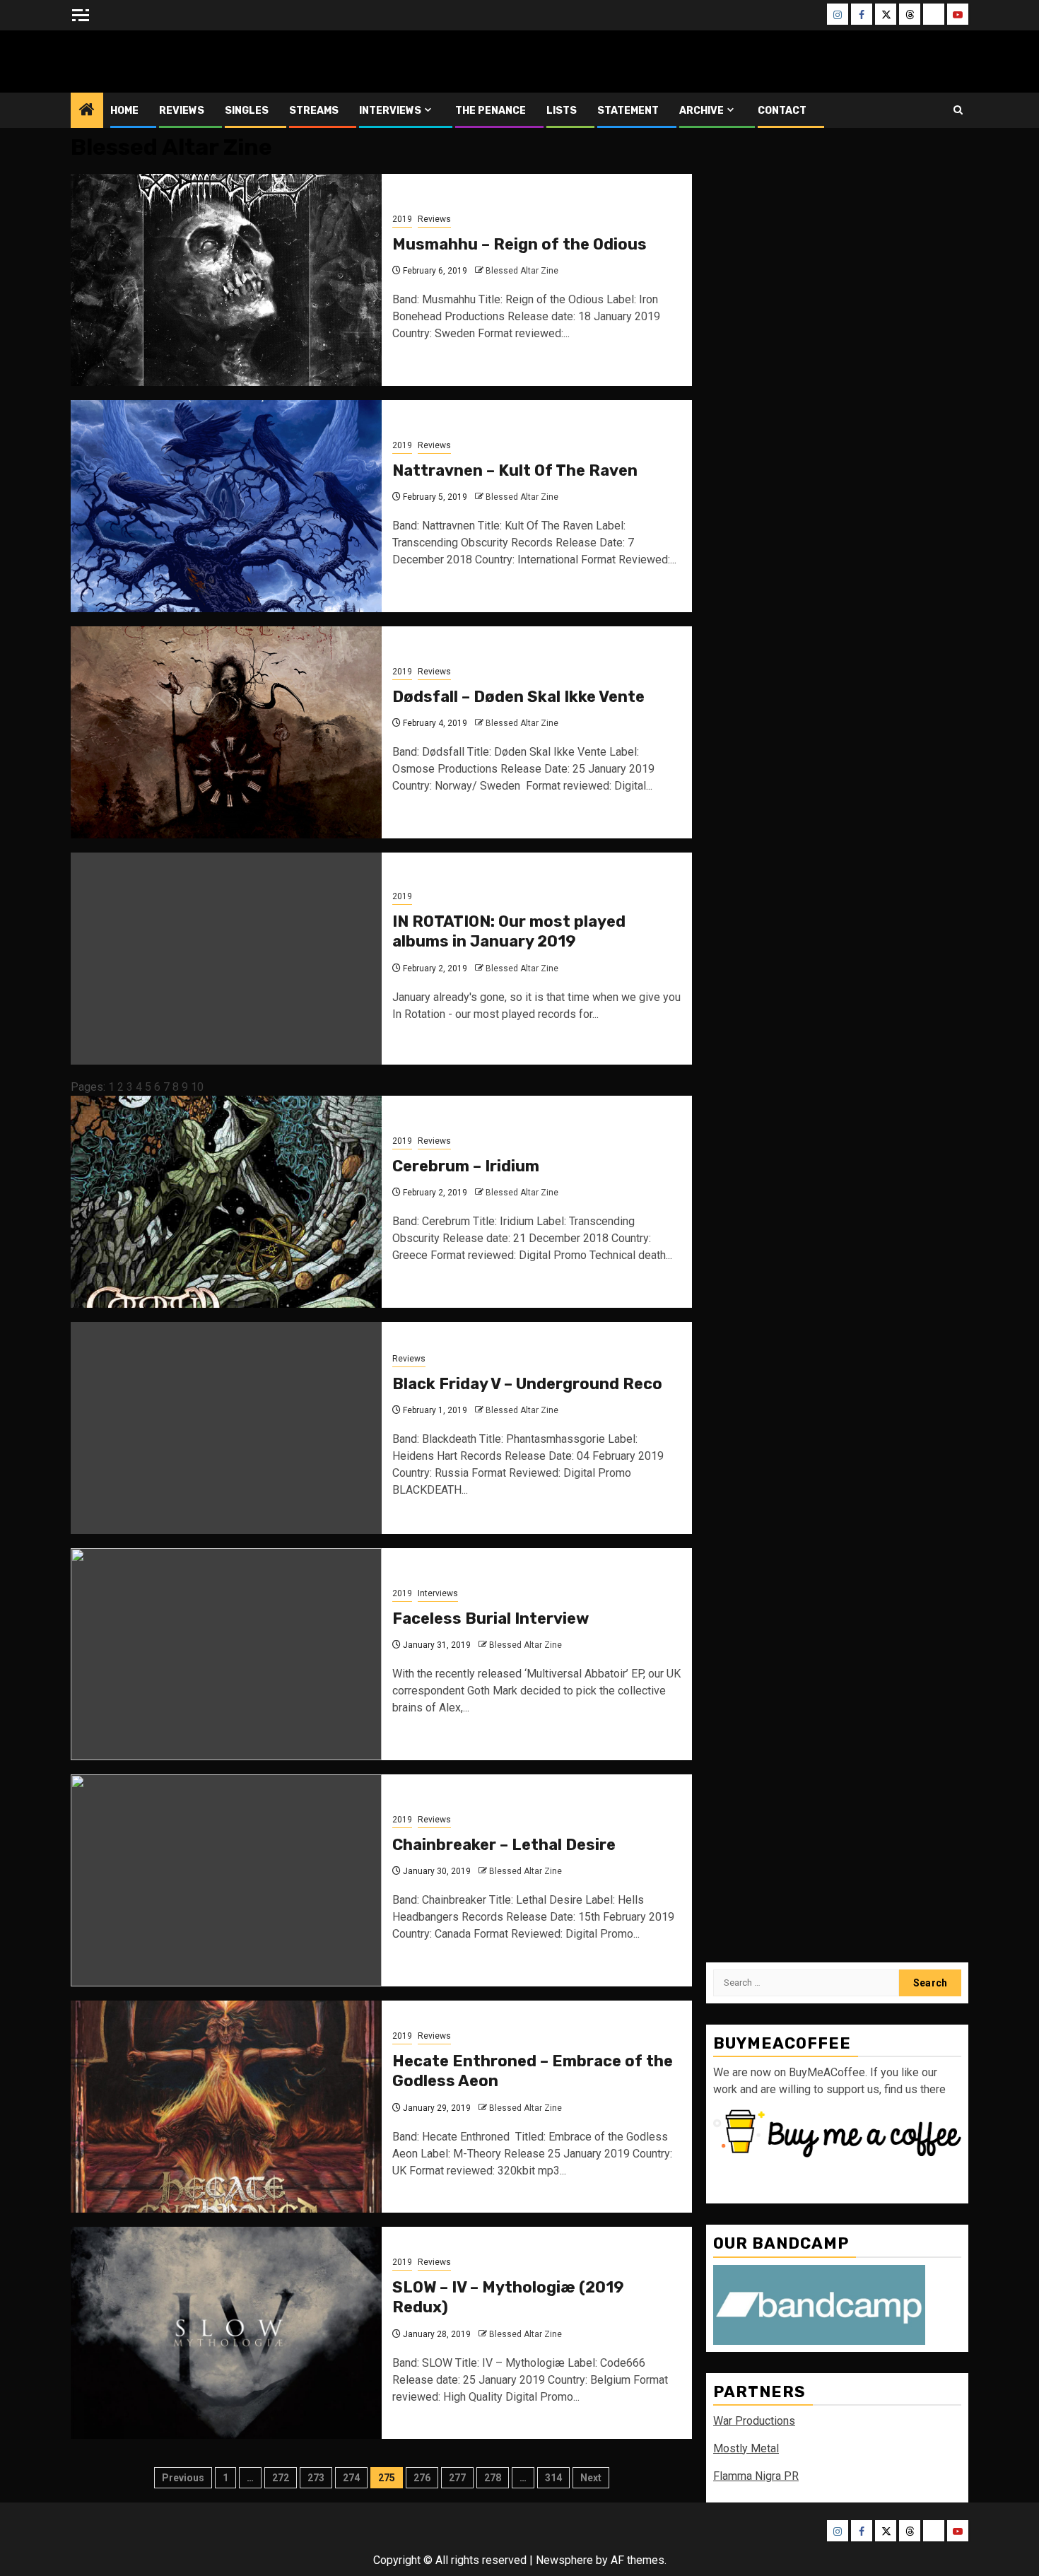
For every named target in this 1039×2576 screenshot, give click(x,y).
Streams (314, 111)
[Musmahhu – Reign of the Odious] (226, 280)
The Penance (491, 111)
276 (422, 2478)
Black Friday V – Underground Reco (527, 1384)
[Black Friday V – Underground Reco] (226, 1428)
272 (281, 2478)
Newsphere (564, 2560)
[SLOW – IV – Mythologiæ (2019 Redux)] (226, 2333)
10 (197, 1087)
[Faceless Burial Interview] (226, 1654)
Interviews (390, 111)
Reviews (182, 111)
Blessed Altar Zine (164, 61)
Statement (628, 111)
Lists (562, 111)
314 (553, 2478)
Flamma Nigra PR (756, 2476)
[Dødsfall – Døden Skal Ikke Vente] (226, 732)
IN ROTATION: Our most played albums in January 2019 (509, 932)
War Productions (754, 2421)
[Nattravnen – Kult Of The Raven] (226, 506)
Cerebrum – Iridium (466, 1166)
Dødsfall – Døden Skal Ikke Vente (518, 697)
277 (457, 2478)
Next (591, 2478)
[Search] (958, 110)
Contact (782, 111)
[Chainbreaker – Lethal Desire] (226, 1880)
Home (124, 111)
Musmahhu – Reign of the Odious (519, 244)
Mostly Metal (746, 2448)
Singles (247, 111)
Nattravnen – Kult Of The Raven (515, 470)
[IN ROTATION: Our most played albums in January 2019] (226, 959)
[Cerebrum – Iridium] (226, 1202)
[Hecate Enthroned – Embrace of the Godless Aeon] (226, 2107)
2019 (402, 219)
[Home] (87, 111)
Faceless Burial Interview (491, 1618)
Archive (702, 111)
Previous (183, 2478)
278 (493, 2478)
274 (351, 2478)
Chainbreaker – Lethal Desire (504, 1845)
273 (316, 2478)
